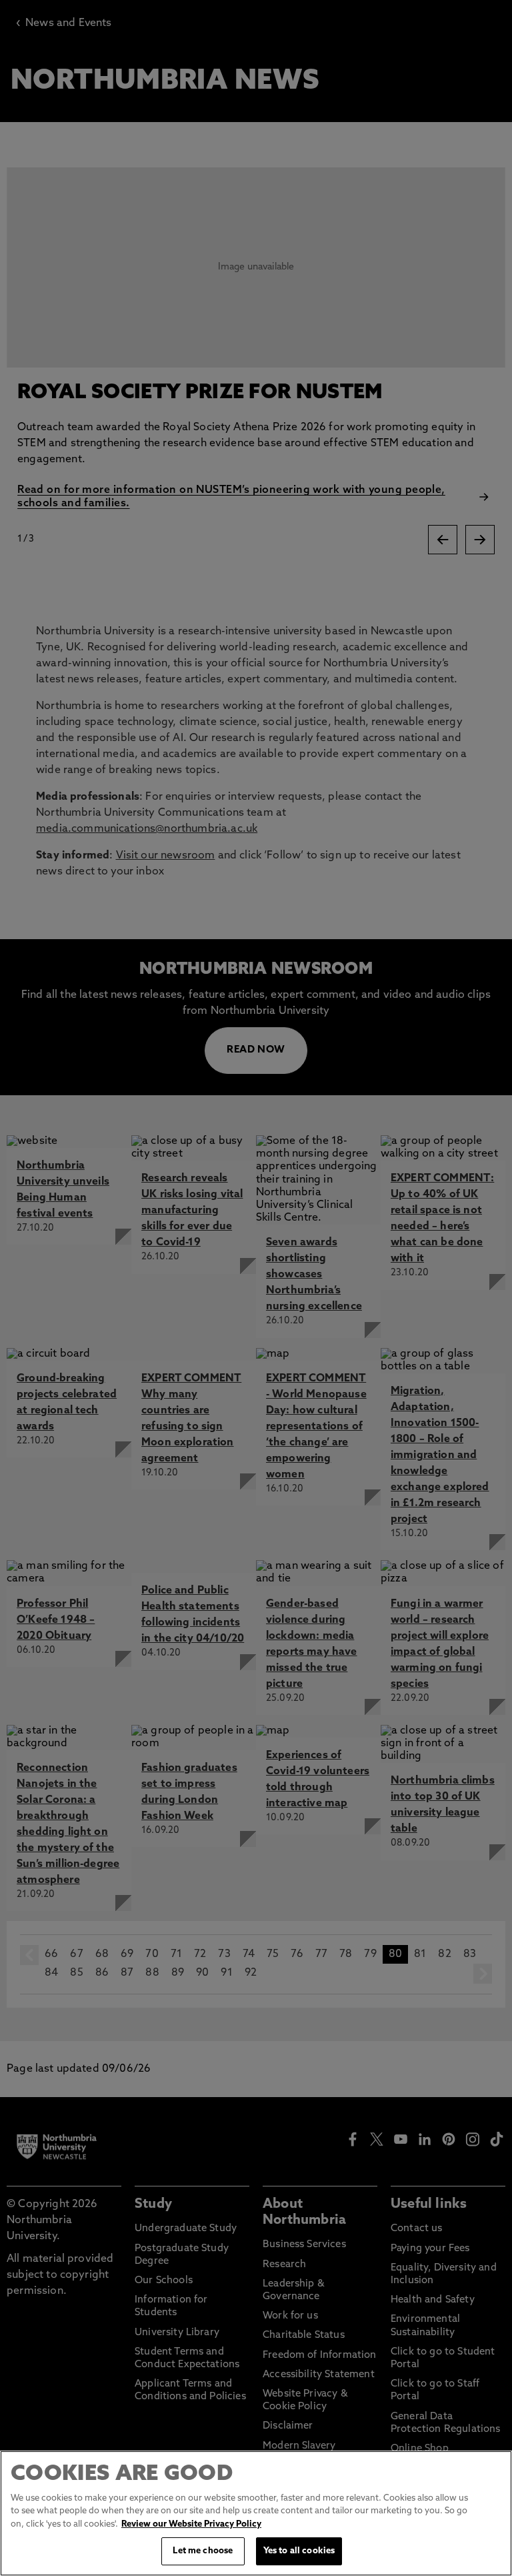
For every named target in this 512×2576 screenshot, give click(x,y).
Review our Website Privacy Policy (191, 2524)
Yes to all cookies (299, 2551)
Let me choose (203, 2551)
